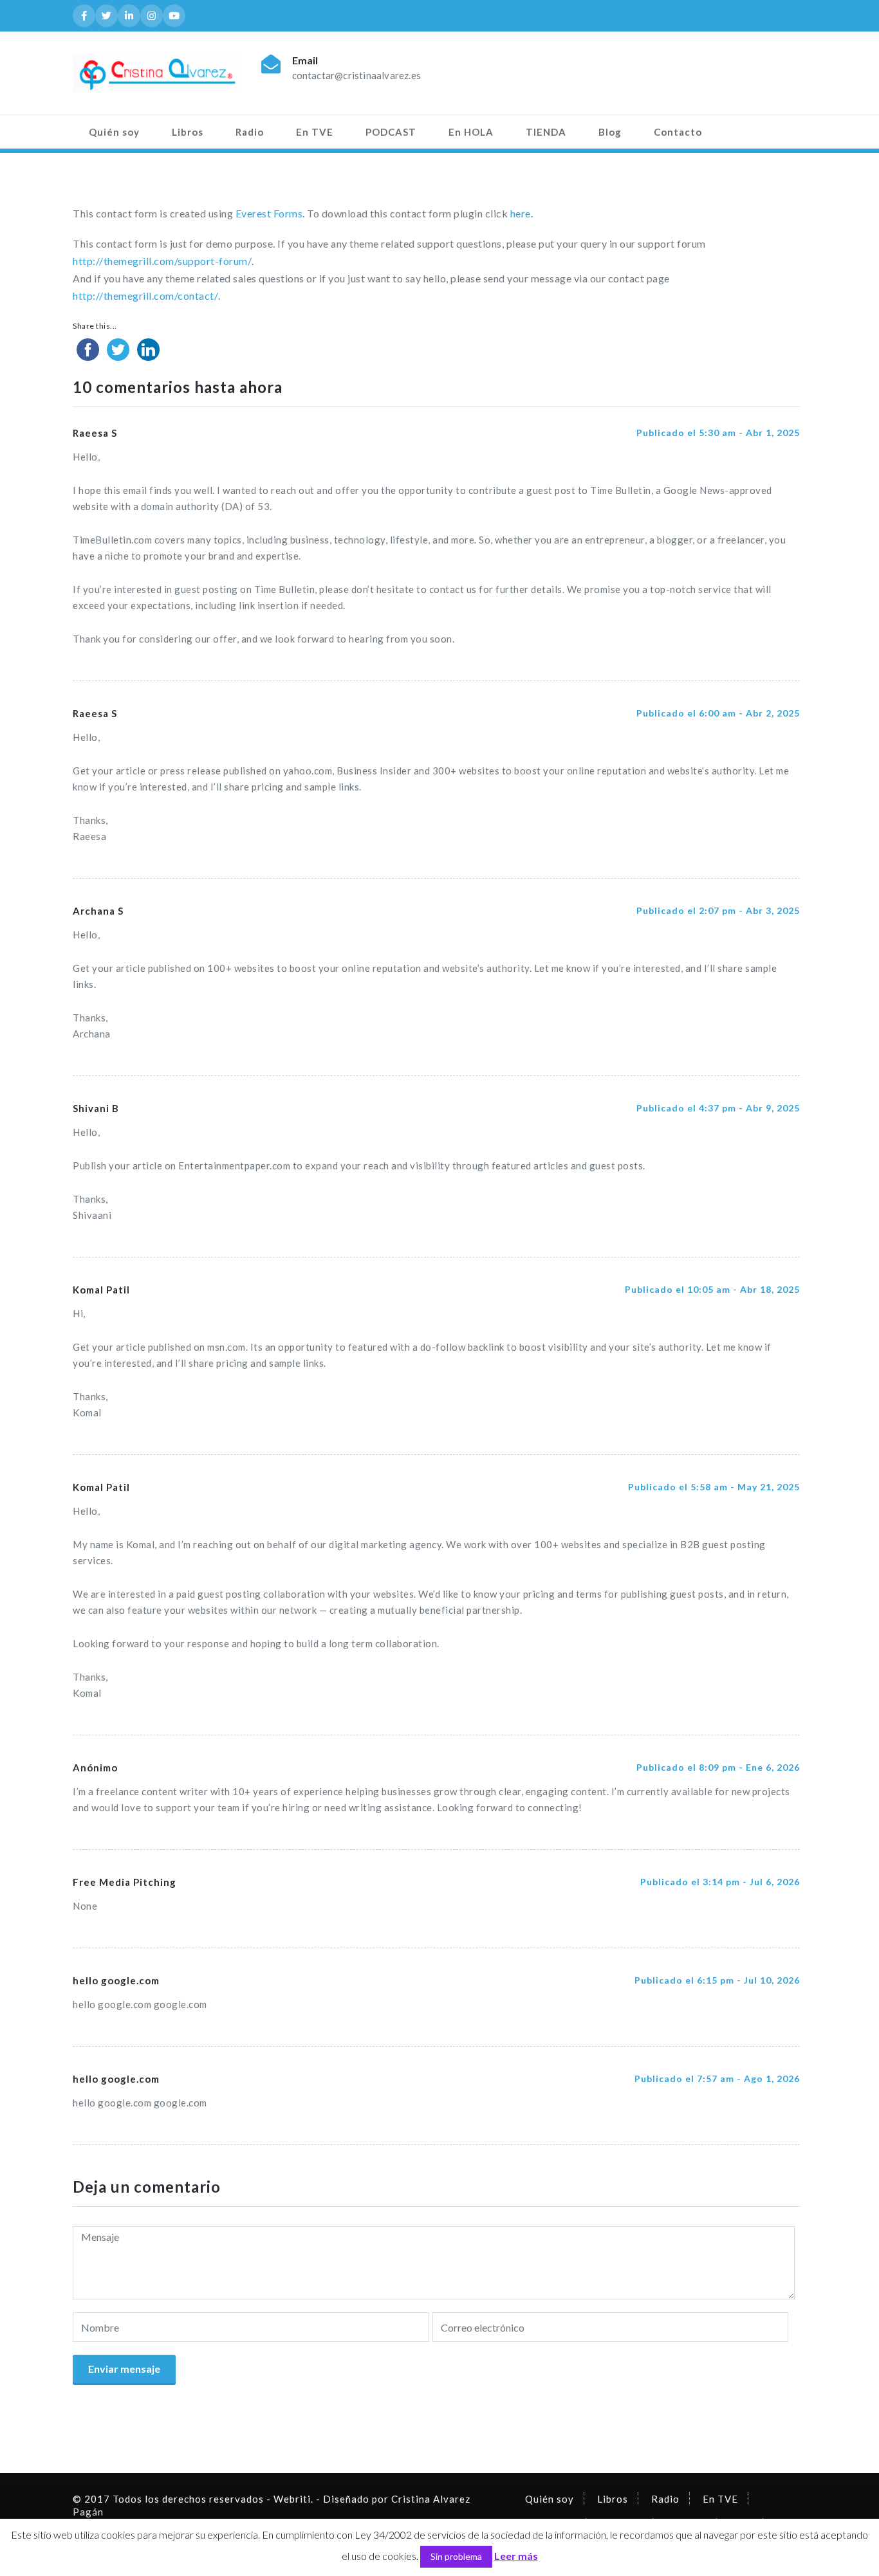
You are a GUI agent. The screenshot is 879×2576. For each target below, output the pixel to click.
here (521, 213)
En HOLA (471, 132)
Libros (188, 132)
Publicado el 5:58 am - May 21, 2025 (714, 1487)
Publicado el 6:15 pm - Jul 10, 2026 (717, 1980)
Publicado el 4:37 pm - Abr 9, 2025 (718, 1108)
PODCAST (391, 132)
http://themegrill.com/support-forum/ (162, 261)
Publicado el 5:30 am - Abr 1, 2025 (718, 433)
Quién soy (114, 132)
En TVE (315, 132)
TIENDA (546, 132)
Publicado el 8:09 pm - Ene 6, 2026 (718, 1767)
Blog (610, 132)
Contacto (678, 132)
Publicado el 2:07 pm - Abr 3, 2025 (718, 910)
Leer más (516, 2556)
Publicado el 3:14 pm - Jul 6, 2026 (720, 1882)
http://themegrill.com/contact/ (145, 296)
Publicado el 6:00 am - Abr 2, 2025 (718, 713)
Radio (250, 132)
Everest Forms (269, 213)
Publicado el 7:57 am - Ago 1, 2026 (717, 2078)
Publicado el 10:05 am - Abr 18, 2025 (712, 1289)
